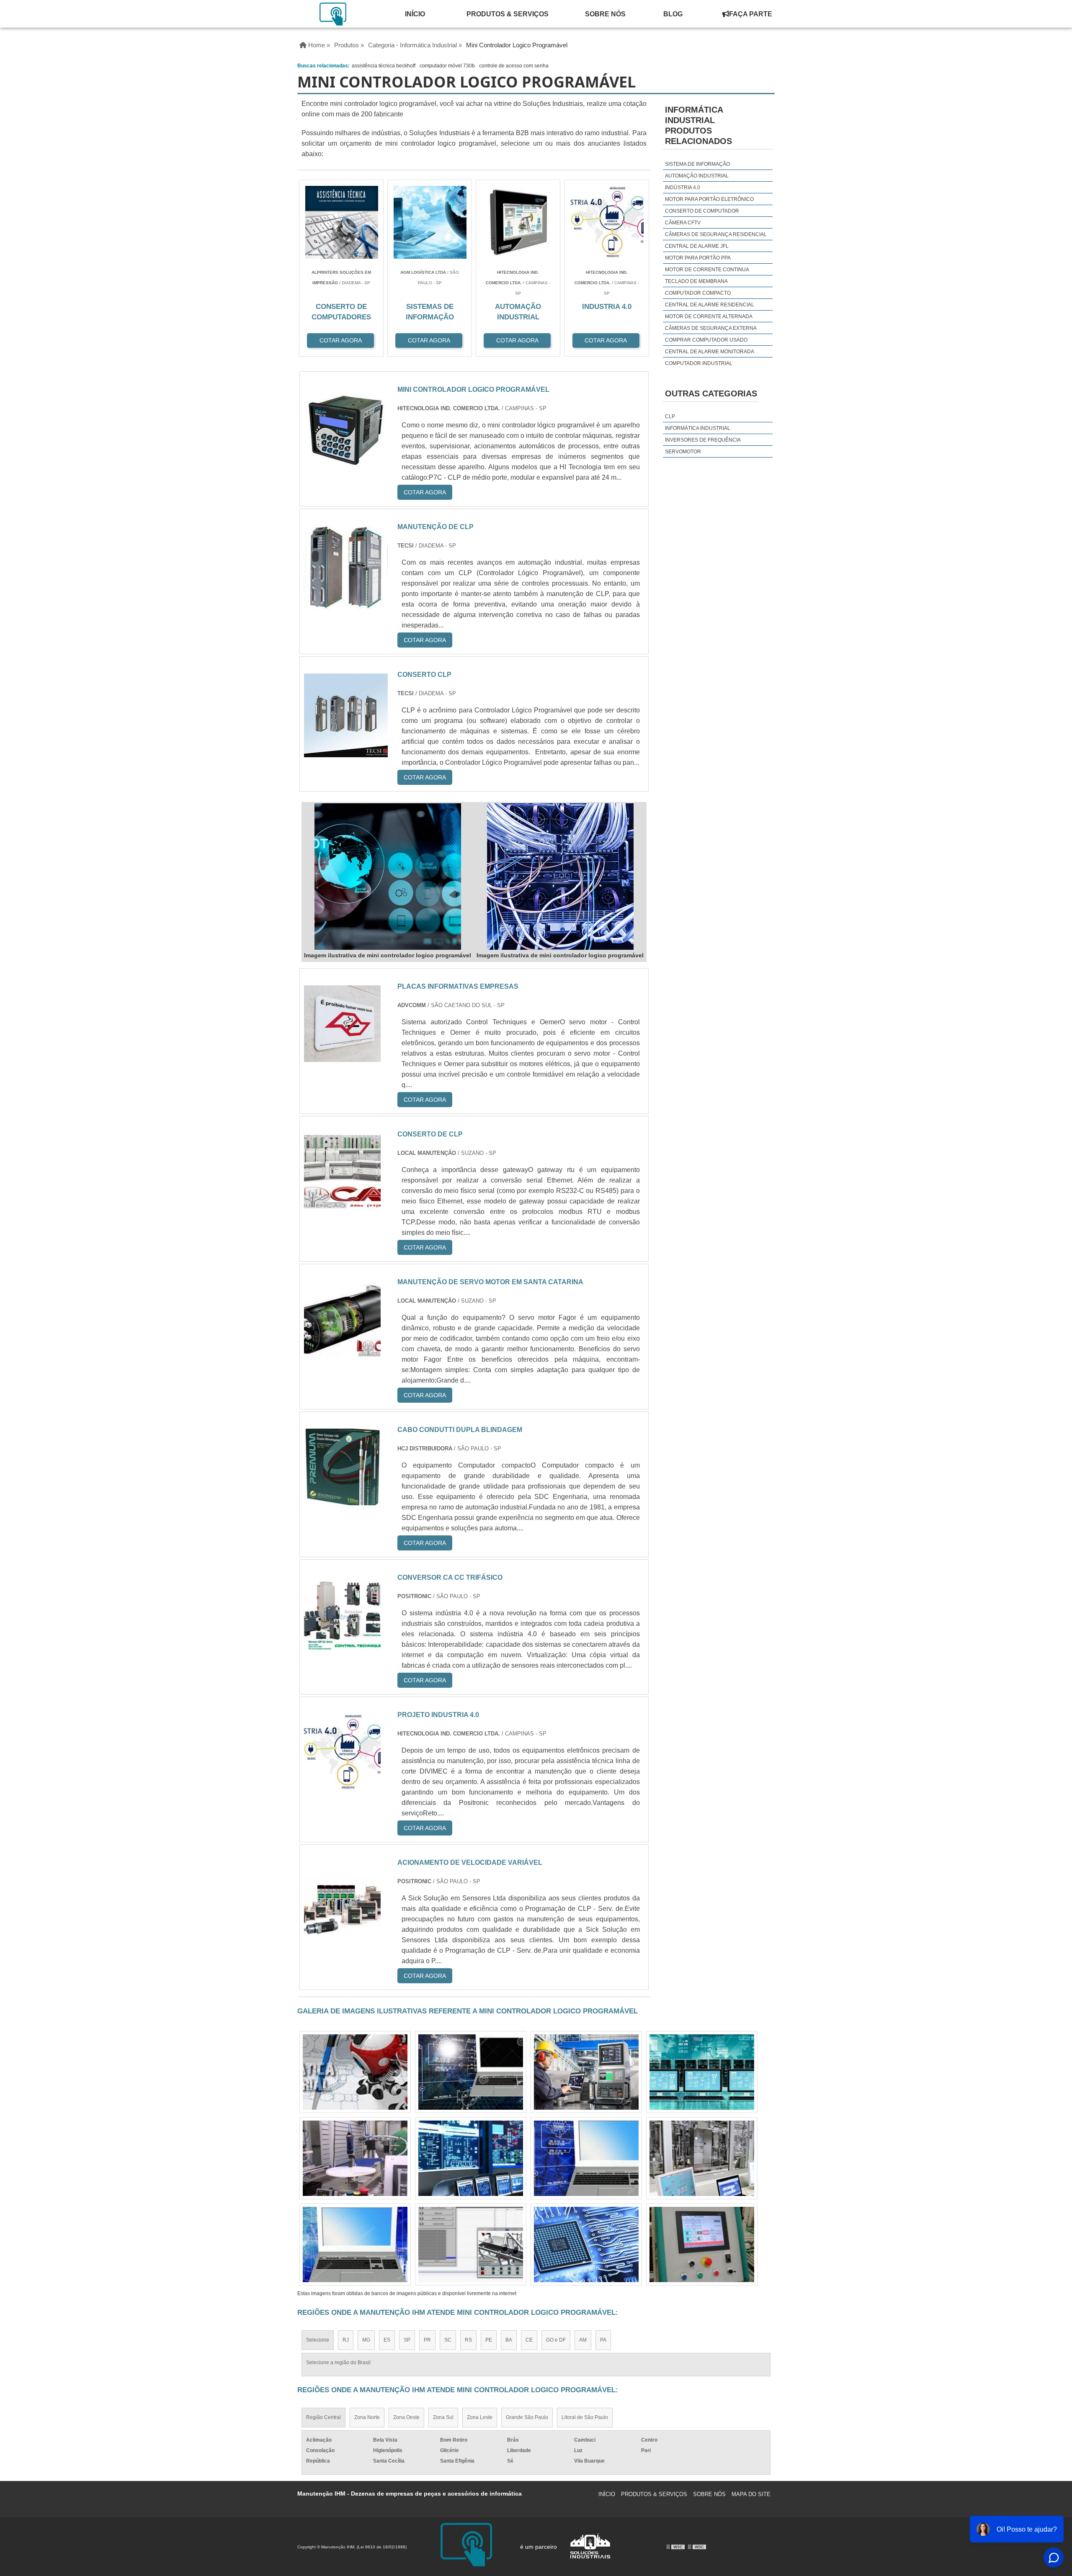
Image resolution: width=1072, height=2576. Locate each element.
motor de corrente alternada (709, 316)
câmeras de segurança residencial (716, 234)
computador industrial (699, 363)
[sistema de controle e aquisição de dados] (471, 2158)
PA (603, 2340)
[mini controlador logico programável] (388, 877)
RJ (346, 2340)
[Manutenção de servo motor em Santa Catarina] (342, 1352)
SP (407, 2340)
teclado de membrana (696, 281)
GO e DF (556, 2340)
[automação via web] (471, 2244)
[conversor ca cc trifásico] (702, 2244)
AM (583, 2340)
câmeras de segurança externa (711, 328)
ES (387, 2340)
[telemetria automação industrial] (355, 2244)
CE (529, 2340)
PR (427, 2340)
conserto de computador (702, 211)
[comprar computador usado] (355, 2072)
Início (415, 14)
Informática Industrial (698, 428)
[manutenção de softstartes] (586, 2072)
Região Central (323, 2417)
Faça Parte (751, 14)
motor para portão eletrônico (709, 199)
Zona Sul (443, 2417)
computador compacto (698, 293)
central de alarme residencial (710, 305)
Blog (673, 14)
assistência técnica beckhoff (384, 66)
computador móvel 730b (447, 66)
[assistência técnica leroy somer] (702, 2072)
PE (489, 2340)
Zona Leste (480, 2417)
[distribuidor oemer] (586, 2244)
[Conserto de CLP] (342, 1204)
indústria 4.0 (683, 188)
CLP (670, 416)
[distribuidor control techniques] (355, 2158)
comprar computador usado (706, 340)
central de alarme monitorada (710, 352)
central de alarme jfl (697, 246)
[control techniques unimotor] (586, 2158)
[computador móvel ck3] (471, 2072)
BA (509, 2340)
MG (366, 2340)
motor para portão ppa (698, 258)
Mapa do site (751, 2494)
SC (448, 2340)
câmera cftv (683, 223)
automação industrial (697, 176)
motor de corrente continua (707, 270)
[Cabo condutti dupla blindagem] (342, 1500)
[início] (334, 14)
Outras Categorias (711, 393)
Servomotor (683, 452)
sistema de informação (697, 164)
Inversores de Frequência (703, 440)
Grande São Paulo (527, 2417)
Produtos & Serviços (508, 14)
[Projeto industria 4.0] (342, 1785)
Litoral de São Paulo (585, 2417)
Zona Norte (367, 2417)
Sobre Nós (605, 14)
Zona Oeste (406, 2417)
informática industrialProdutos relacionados (698, 125)
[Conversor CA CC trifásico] (342, 1648)
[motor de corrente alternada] (702, 2158)
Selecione (318, 2340)
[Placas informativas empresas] (342, 1057)
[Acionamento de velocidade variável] (342, 1933)
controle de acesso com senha (514, 66)
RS (468, 2340)
